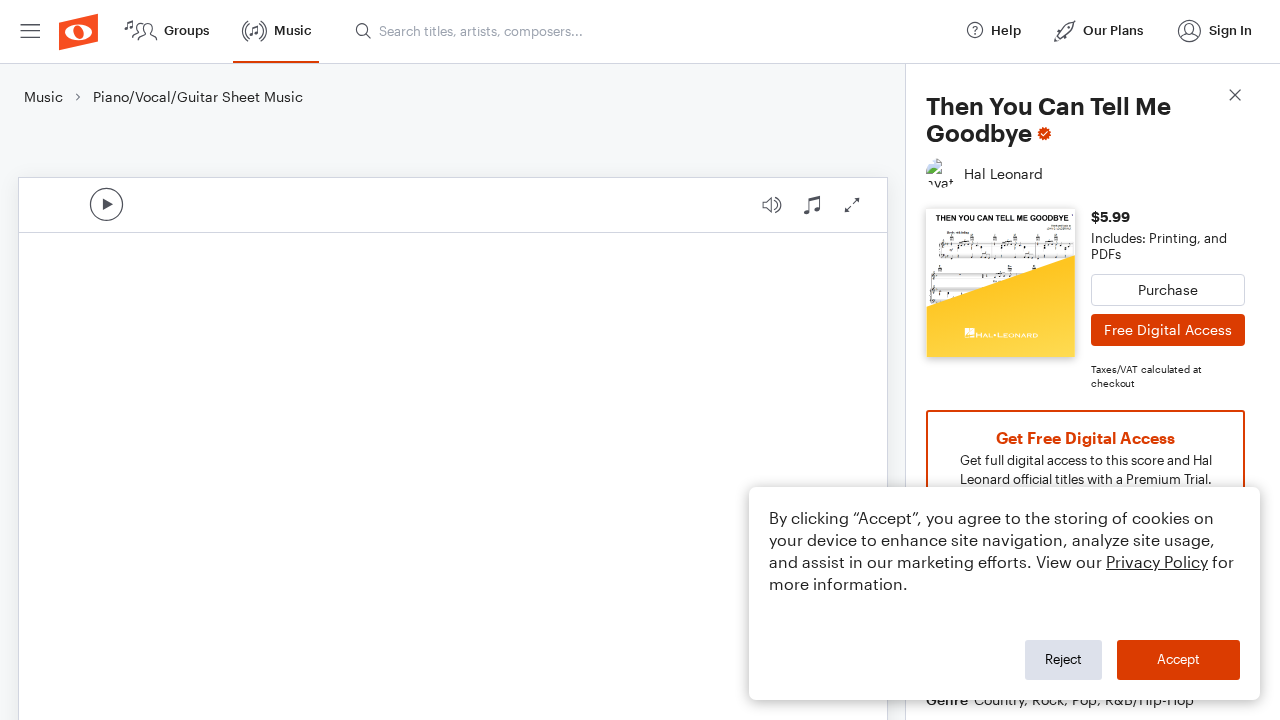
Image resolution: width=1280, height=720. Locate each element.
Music (43, 96)
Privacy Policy (1157, 561)
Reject (1063, 659)
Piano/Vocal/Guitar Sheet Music (198, 96)
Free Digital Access (1168, 329)
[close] (1235, 97)
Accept (1178, 659)
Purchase (1168, 289)
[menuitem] (30, 31)
